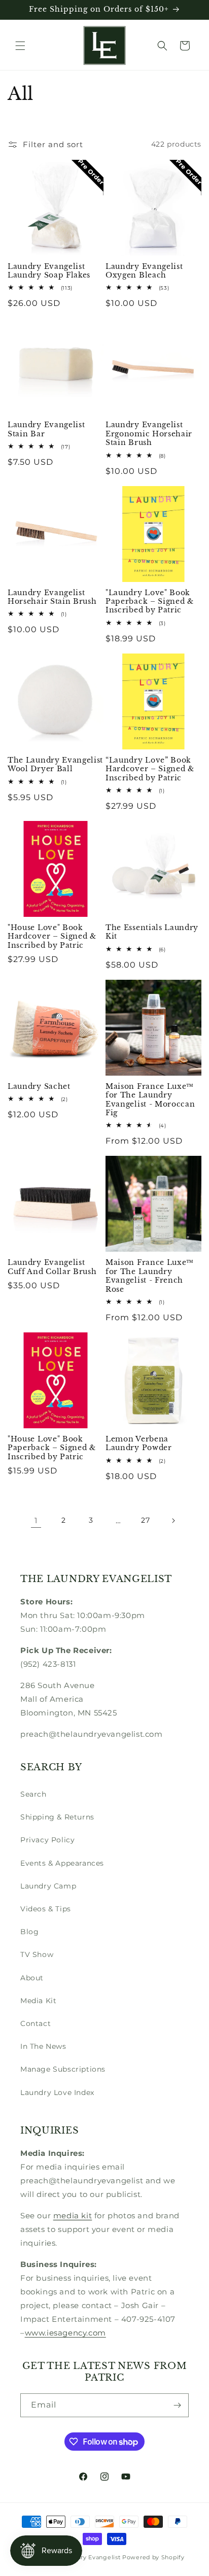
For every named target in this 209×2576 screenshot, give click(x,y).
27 (145, 1520)
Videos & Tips (46, 1909)
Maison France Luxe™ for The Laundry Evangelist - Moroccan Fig (150, 1100)
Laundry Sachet (39, 1087)
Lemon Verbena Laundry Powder (139, 1444)
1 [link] (36, 1520)
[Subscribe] (177, 2405)
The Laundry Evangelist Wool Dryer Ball (55, 765)
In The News (43, 2046)
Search (33, 1794)
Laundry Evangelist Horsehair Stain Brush (52, 597)
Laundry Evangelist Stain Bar (46, 429)
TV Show (37, 1954)
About (32, 1978)
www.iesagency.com (65, 2333)
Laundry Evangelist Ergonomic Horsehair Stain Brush (149, 434)
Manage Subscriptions (63, 2069)
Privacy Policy (47, 1840)
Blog (29, 1932)
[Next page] (173, 1521)
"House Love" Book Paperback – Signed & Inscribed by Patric (52, 1448)
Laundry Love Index (57, 2092)
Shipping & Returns (57, 1817)
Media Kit (38, 2001)
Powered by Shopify (153, 2557)
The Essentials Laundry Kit (152, 932)
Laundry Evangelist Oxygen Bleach (144, 271)
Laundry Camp (48, 1886)
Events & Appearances (62, 1863)
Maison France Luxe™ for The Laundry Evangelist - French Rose (150, 1276)
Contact (36, 2023)
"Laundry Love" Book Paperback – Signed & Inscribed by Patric (150, 602)
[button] (20, 46)
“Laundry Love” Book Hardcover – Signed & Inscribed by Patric (150, 769)
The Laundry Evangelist (85, 2557)
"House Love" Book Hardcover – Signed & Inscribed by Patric (52, 937)
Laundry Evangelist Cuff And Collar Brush (52, 1267)
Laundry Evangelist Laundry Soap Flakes (49, 271)
